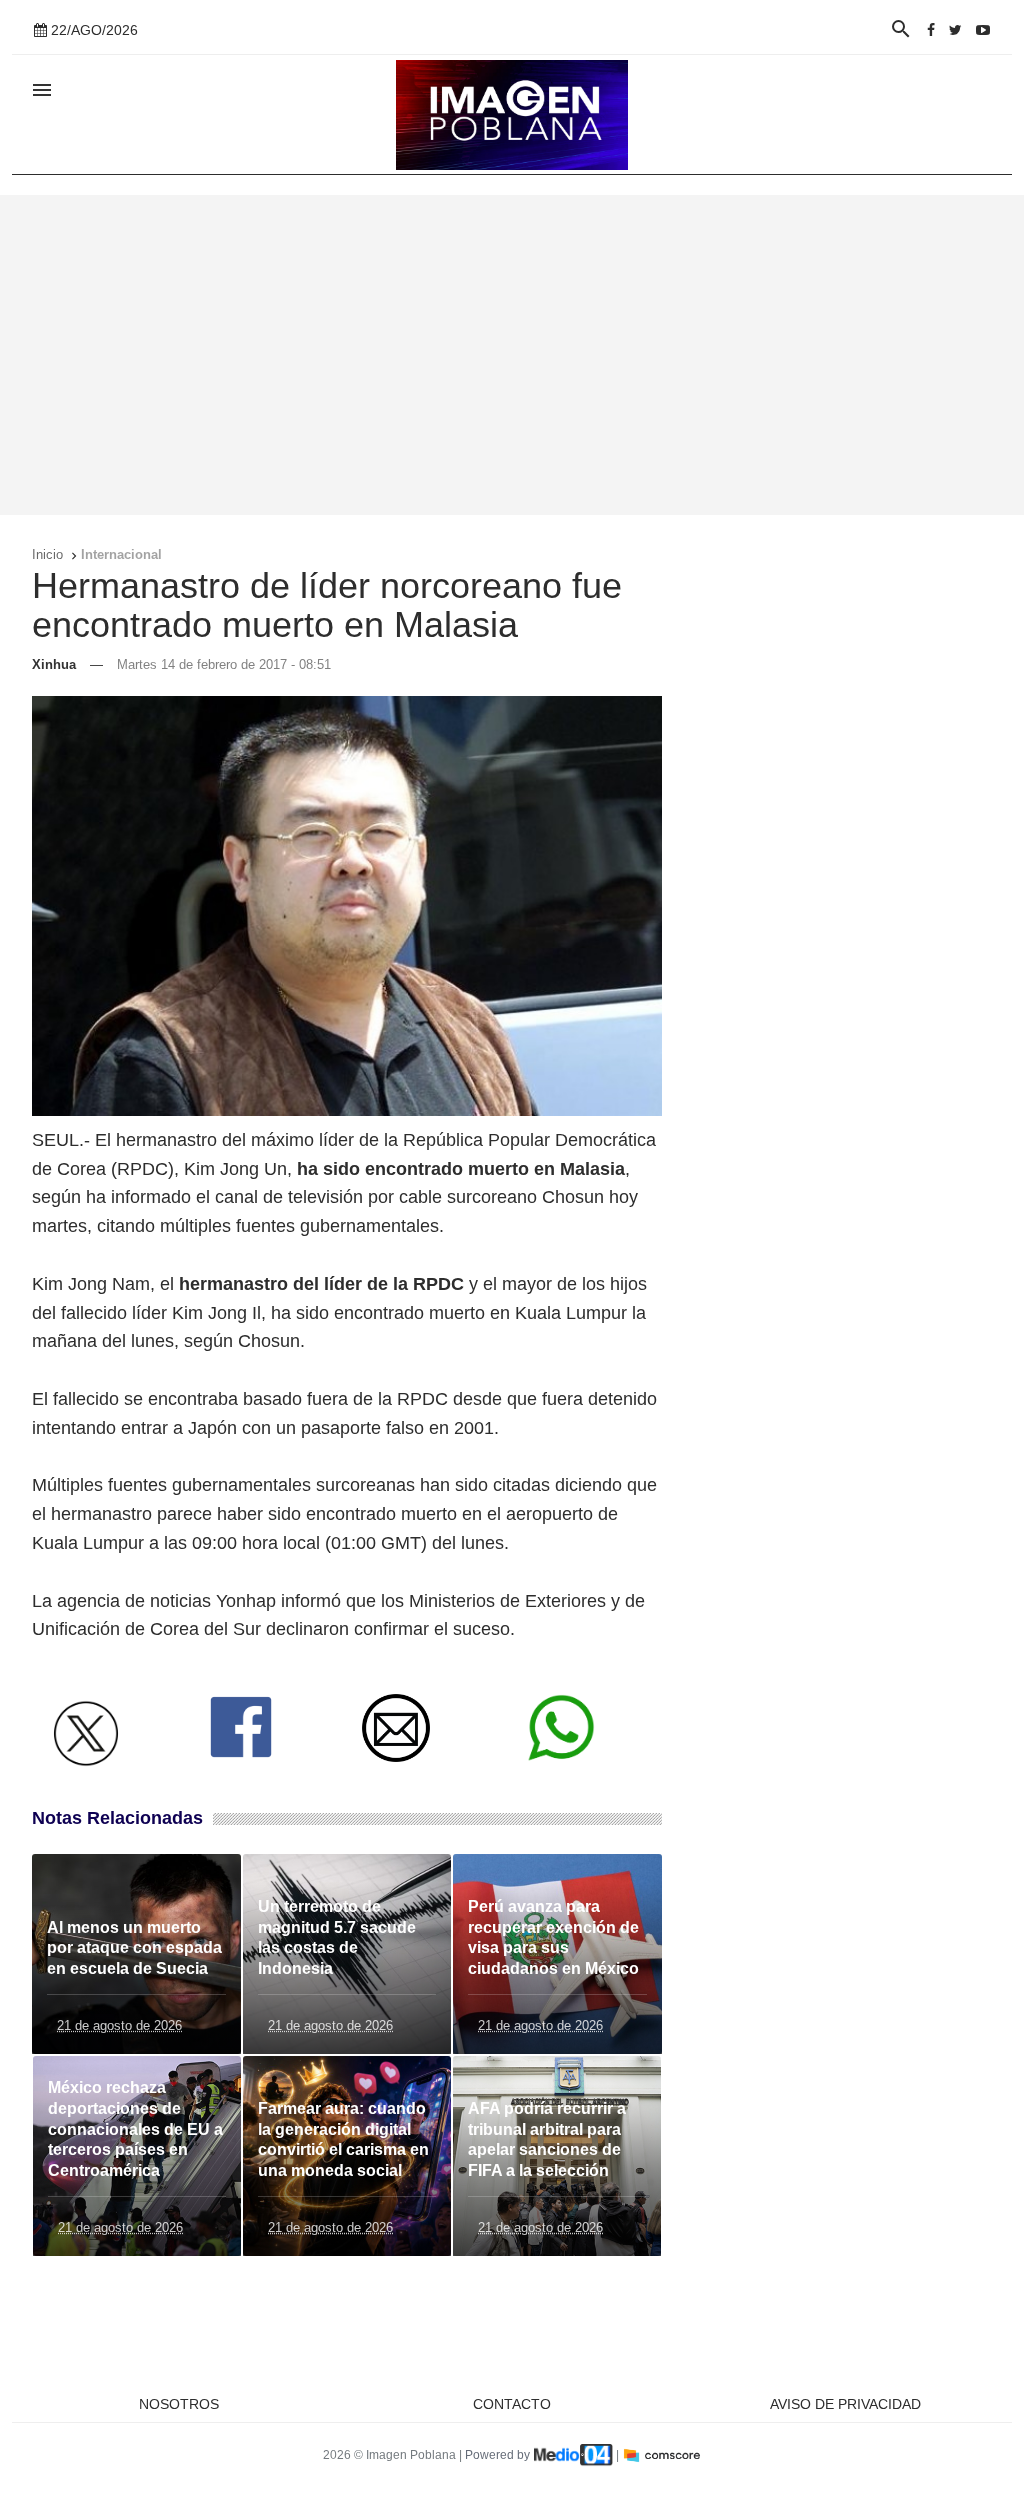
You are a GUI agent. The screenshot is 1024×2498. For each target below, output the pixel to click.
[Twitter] (955, 30)
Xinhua (54, 664)
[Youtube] (983, 30)
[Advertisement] (512, 355)
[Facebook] (931, 30)
